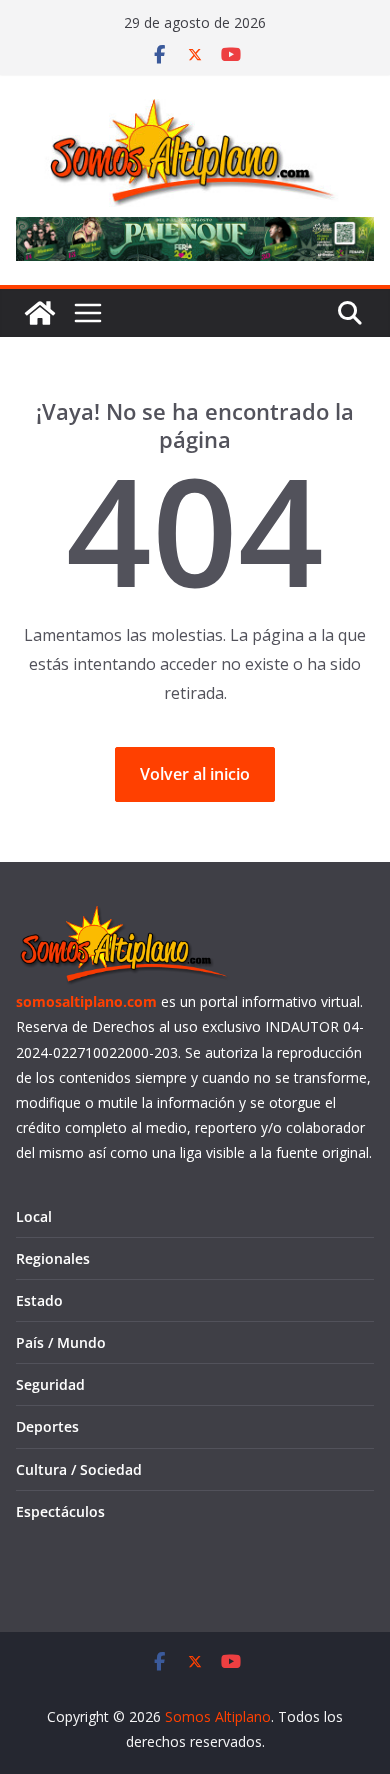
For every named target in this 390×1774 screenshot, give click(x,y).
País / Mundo (61, 1342)
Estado (39, 1300)
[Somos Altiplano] (40, 313)
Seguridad (50, 1384)
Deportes (47, 1426)
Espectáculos (60, 1511)
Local (34, 1216)
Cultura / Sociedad (79, 1469)
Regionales (53, 1258)
